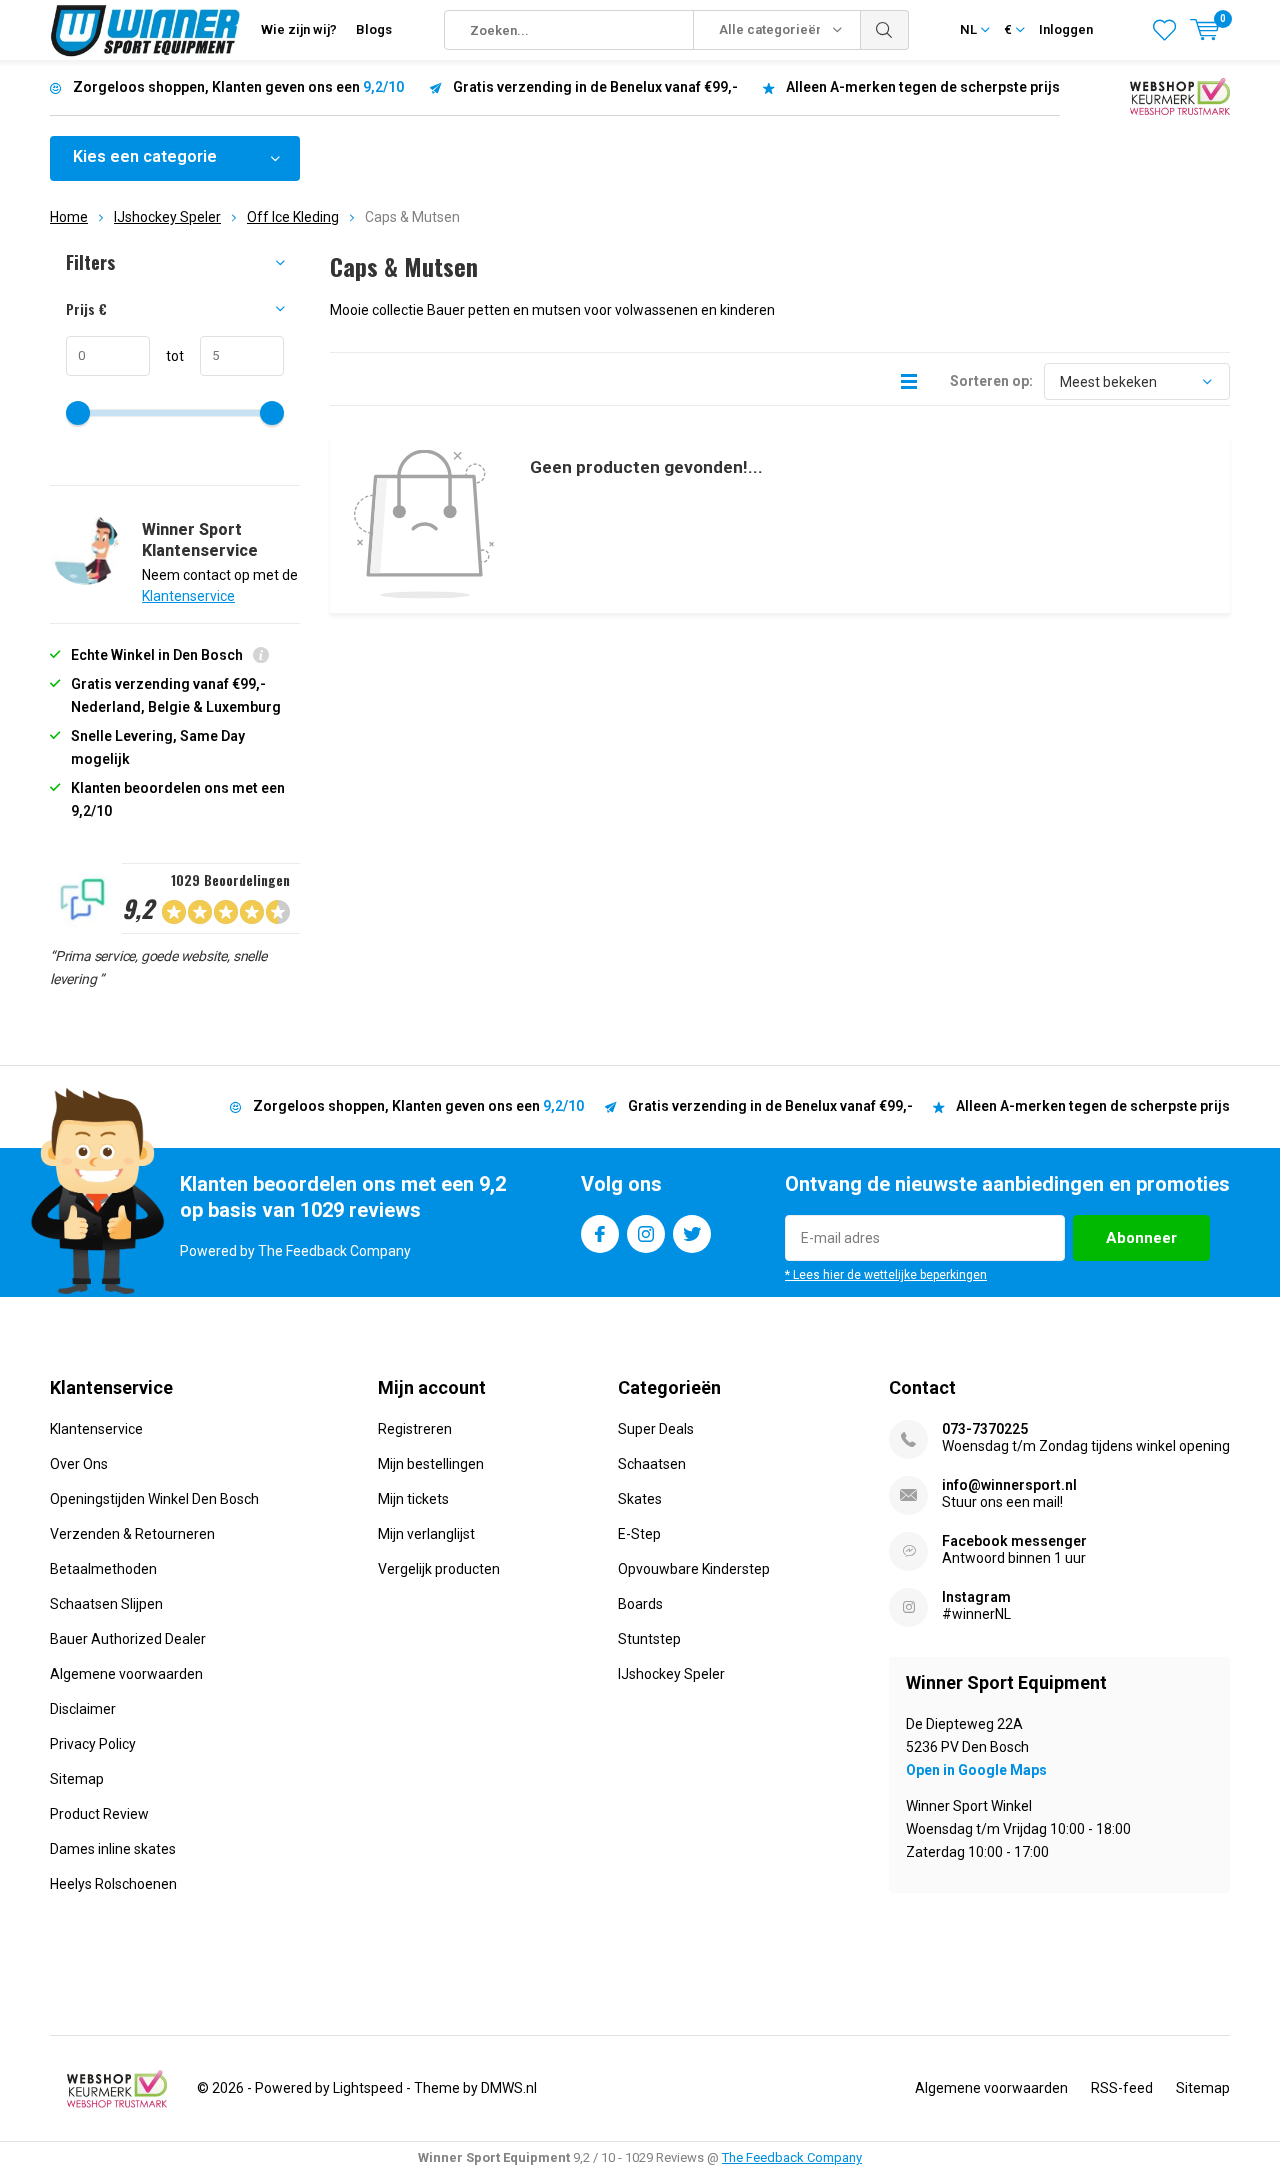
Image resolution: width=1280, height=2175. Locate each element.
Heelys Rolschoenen (113, 1884)
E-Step (639, 1534)
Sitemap (77, 1779)
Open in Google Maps (976, 1770)
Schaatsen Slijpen (106, 1604)
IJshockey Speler (167, 217)
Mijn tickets (413, 1499)
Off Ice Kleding (293, 217)
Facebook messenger (1014, 1541)
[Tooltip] (261, 657)
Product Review (99, 1814)
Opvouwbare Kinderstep (694, 1569)
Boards (640, 1604)
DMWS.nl (509, 2088)
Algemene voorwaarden (126, 1674)
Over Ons (79, 1464)
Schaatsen (652, 1464)
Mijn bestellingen (431, 1464)
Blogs (374, 29)
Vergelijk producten (439, 1569)
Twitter (692, 1234)
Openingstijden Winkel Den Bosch (154, 1499)
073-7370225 (985, 1429)
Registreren (415, 1429)
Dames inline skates (113, 1849)
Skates (640, 1499)
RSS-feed (1122, 2088)
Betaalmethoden (103, 1569)
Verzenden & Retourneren (132, 1534)
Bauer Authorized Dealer (128, 1639)
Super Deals (656, 1429)
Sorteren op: (991, 381)
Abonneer (1141, 1238)
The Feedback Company (792, 2157)
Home (69, 217)
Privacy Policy (93, 1744)
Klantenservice (188, 596)
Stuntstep (649, 1639)
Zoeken (885, 30)
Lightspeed (368, 2088)
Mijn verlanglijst (426, 1534)
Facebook (600, 1234)
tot (167, 356)
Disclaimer (83, 1709)
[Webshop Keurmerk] (1180, 94)
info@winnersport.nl (1009, 1485)
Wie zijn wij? (299, 29)
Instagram (646, 1234)
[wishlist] (1164, 30)
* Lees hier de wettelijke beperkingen (886, 1275)
